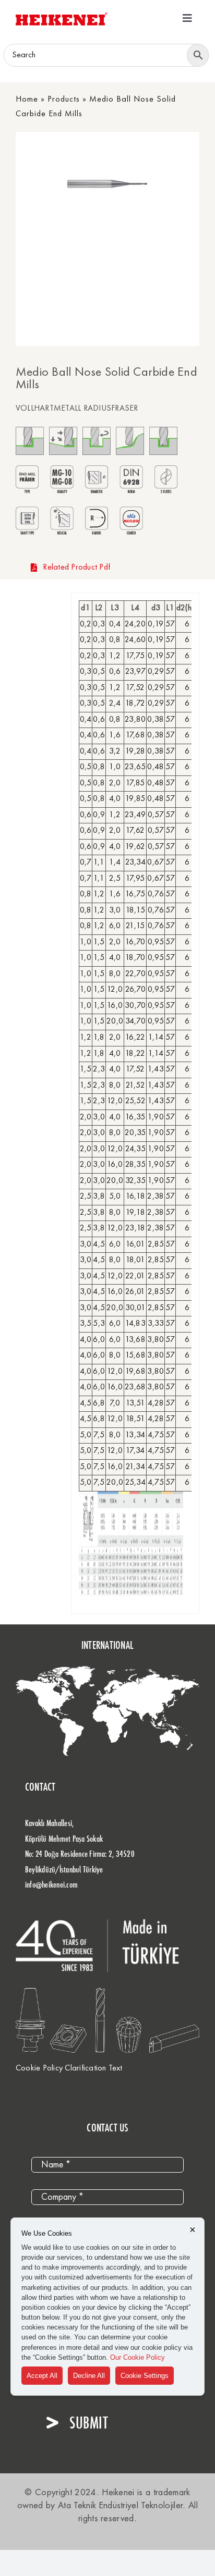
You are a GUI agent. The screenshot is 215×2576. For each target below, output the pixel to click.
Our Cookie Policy (138, 2357)
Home (27, 100)
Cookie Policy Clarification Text (69, 2068)
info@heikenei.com (51, 1884)
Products (64, 100)
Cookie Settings (145, 2376)
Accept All (42, 2376)
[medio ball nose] (127, 184)
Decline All (89, 2376)
